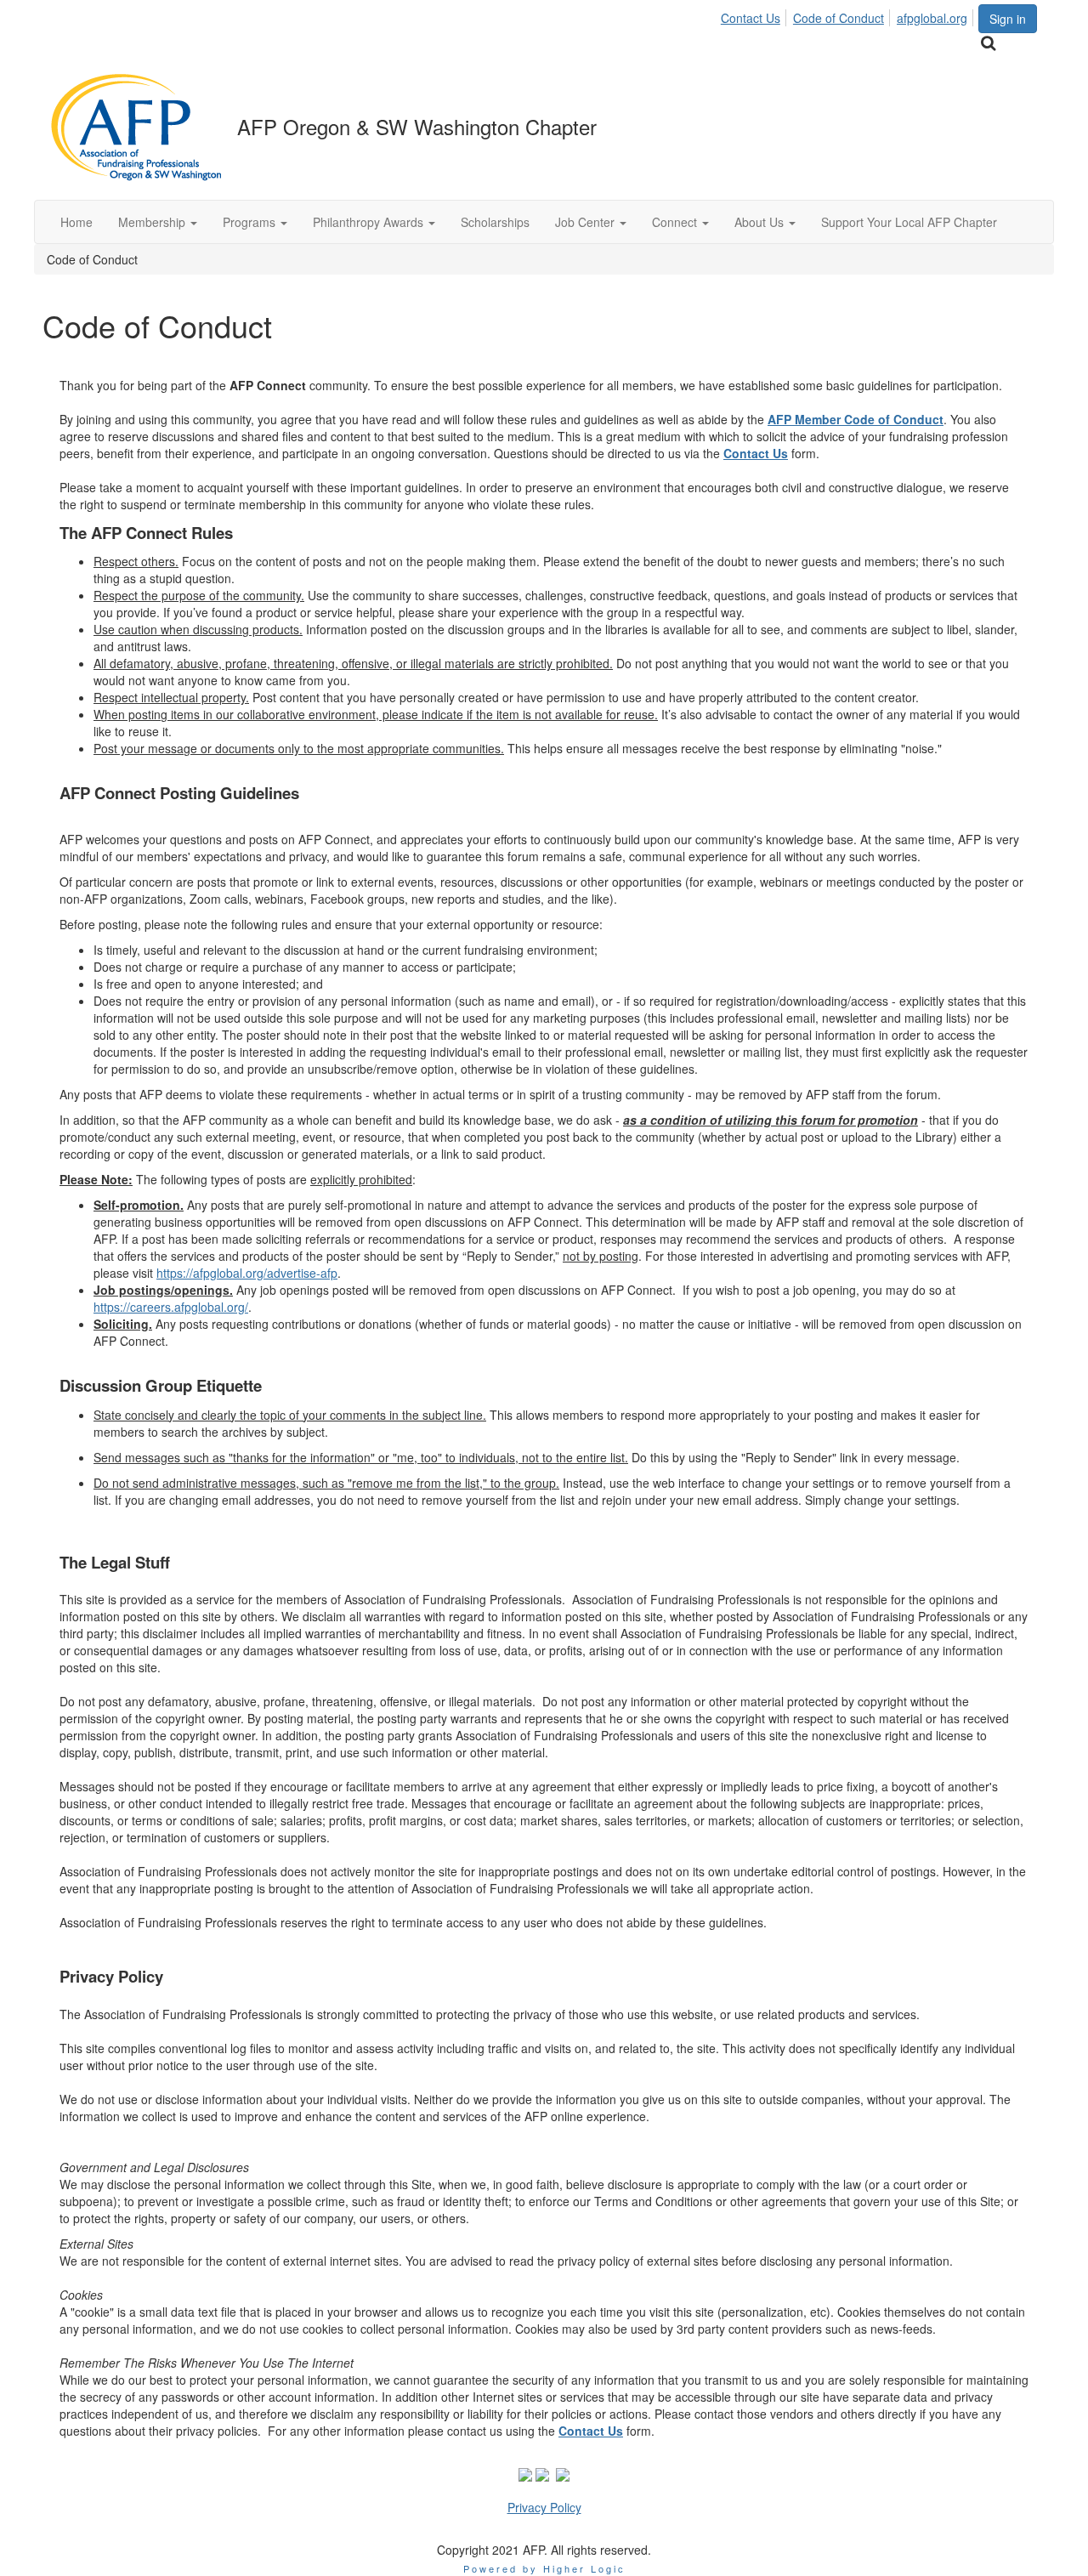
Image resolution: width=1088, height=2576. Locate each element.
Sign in (1008, 19)
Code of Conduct (839, 18)
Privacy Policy (544, 2507)
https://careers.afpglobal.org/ (171, 1307)
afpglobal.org (932, 18)
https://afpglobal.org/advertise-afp (247, 1273)
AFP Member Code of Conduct (856, 419)
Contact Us (751, 18)
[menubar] (849, 15)
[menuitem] (755, 15)
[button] (158, 222)
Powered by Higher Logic (544, 2568)
